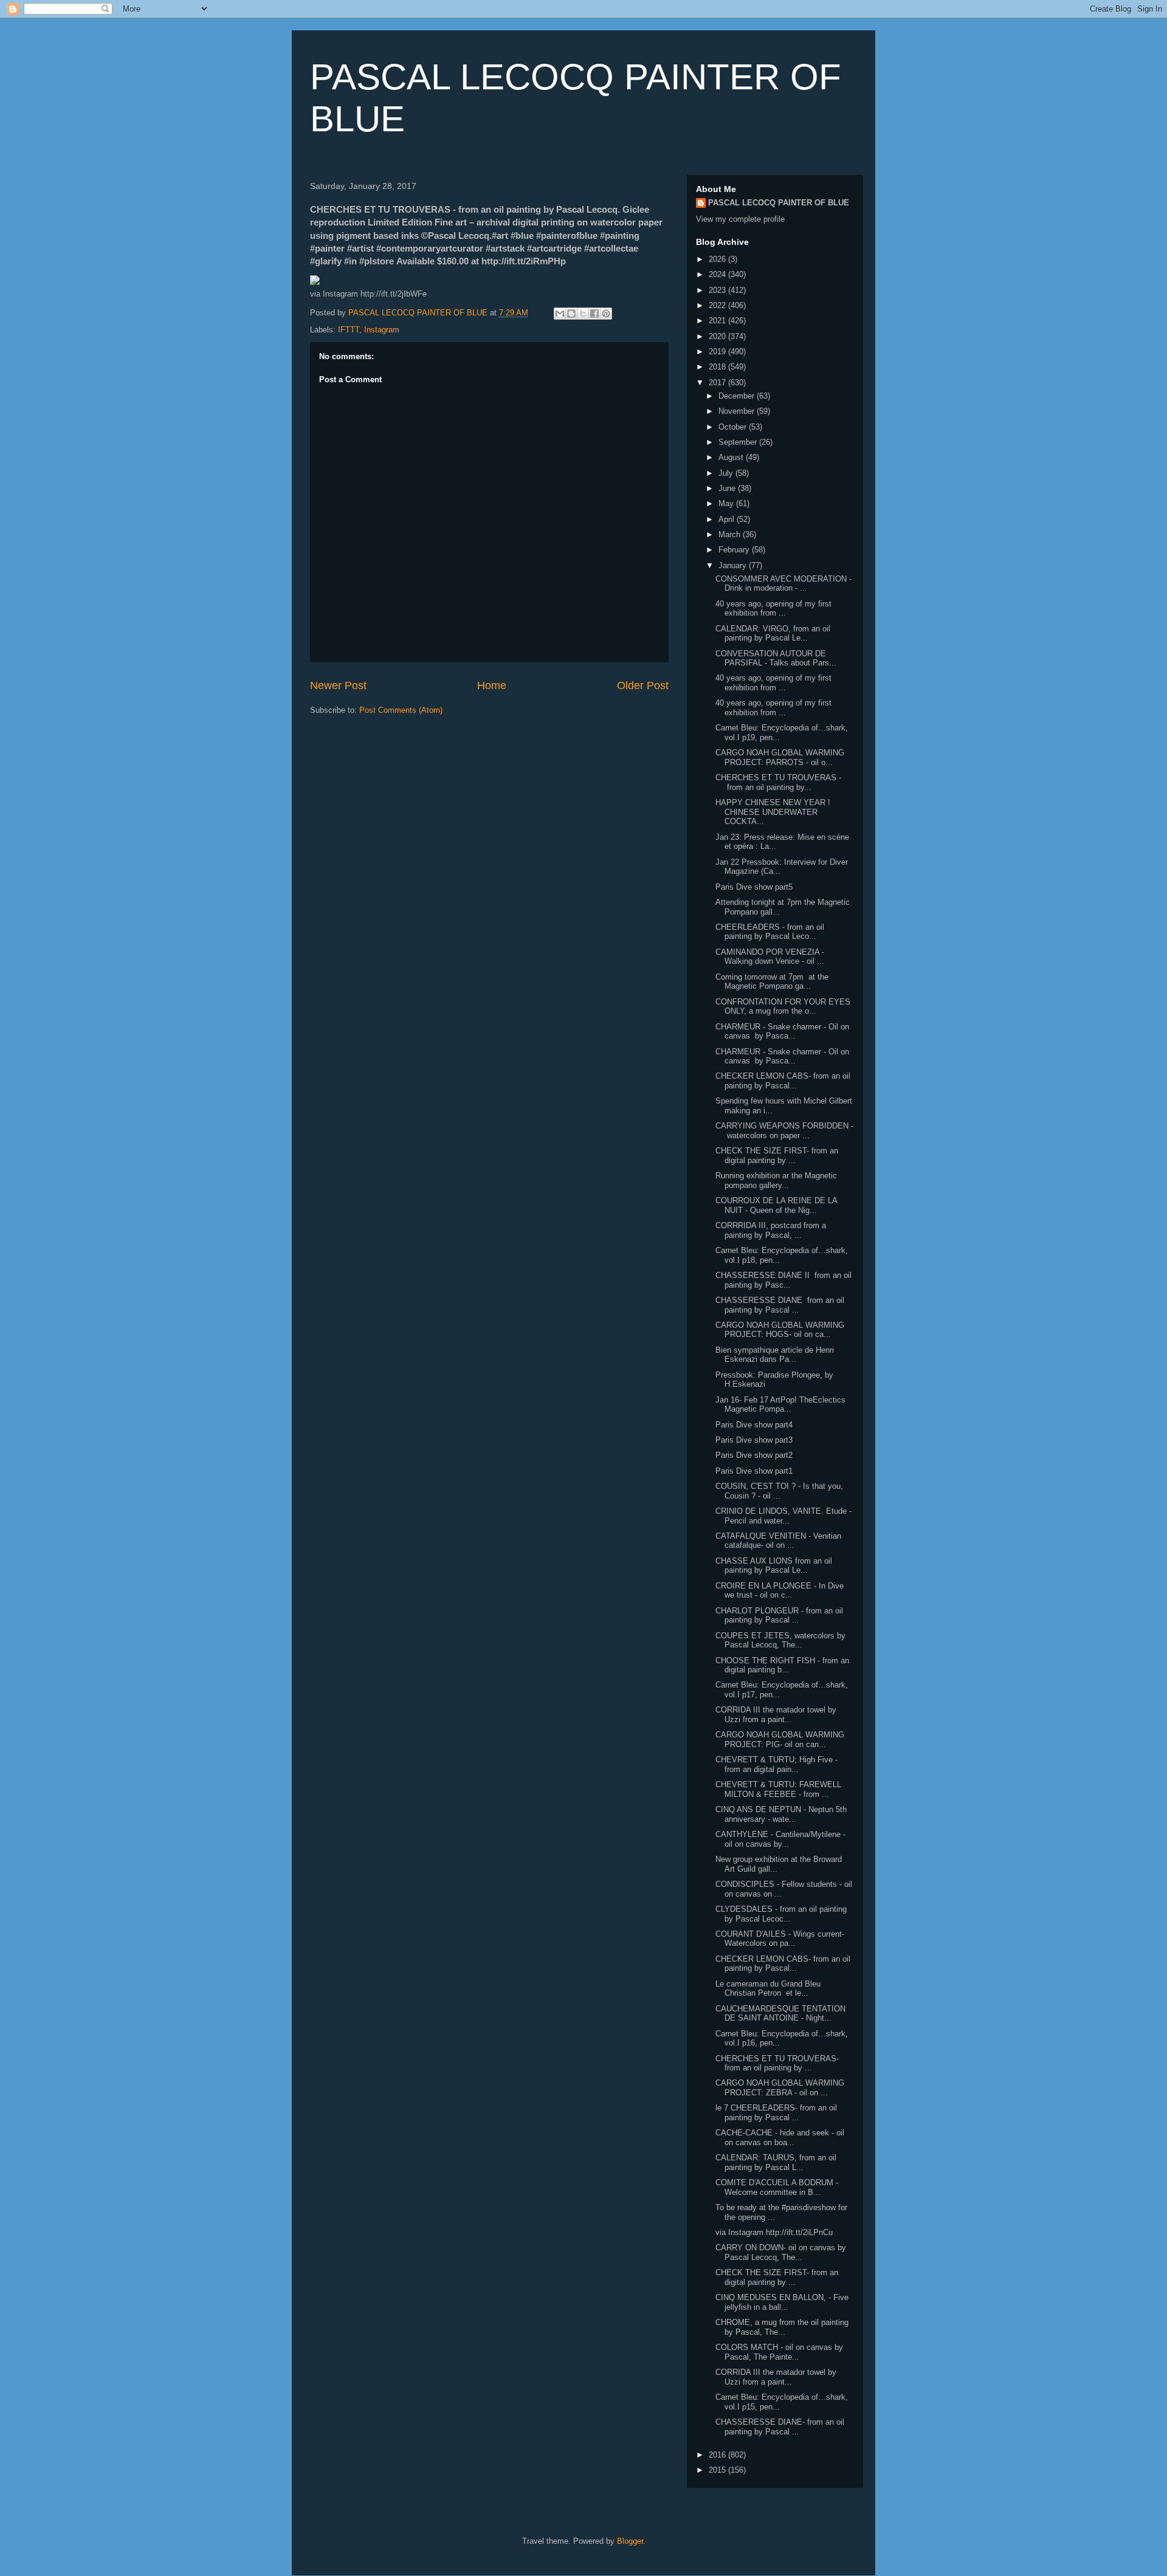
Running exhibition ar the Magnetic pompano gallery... (776, 1180)
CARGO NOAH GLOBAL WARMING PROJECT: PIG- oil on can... (780, 1740)
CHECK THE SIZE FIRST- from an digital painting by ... (777, 1156)
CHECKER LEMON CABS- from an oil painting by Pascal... (783, 1081)
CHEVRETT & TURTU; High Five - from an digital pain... (776, 1764)
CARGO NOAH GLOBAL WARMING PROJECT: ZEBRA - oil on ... (780, 2088)
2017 (718, 383)
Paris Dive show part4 (754, 1425)
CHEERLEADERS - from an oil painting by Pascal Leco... (770, 932)
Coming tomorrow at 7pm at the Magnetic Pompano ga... (772, 982)
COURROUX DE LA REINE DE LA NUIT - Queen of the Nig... (776, 1205)
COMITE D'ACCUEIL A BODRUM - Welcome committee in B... (777, 2187)
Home (492, 685)
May (727, 503)
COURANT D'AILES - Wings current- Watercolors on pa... (780, 1939)
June (728, 488)
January (734, 565)
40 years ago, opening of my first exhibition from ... (773, 609)
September (739, 442)
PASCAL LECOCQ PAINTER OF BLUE (779, 203)
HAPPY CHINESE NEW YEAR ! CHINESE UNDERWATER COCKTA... (773, 812)
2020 (718, 336)
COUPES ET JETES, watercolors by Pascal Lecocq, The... (780, 1640)
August (732, 457)
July (727, 473)
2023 (718, 290)
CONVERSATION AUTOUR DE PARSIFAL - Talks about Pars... (776, 658)
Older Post (643, 685)
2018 (718, 367)
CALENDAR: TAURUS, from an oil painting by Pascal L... (776, 2162)
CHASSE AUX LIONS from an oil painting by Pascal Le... (774, 1566)
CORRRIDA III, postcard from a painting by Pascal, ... (771, 1230)
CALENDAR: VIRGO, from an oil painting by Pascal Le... (773, 634)
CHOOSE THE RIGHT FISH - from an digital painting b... (782, 1665)
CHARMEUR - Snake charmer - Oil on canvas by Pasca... (782, 1032)
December (738, 396)
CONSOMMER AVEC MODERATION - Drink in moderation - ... (783, 584)
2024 (718, 274)
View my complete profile (740, 219)
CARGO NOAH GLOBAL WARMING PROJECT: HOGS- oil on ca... (780, 1330)
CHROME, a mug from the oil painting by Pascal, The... (782, 2327)
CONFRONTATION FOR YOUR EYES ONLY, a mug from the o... (783, 1007)
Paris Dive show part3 (754, 1440)
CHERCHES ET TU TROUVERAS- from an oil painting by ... (777, 2063)
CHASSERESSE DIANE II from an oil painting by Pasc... (783, 1280)
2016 (718, 2455)
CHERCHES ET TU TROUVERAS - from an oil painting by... (778, 782)
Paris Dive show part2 (754, 1455)
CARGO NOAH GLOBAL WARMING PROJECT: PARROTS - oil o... (780, 757)
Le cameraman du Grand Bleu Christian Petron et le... (768, 1989)
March (731, 534)
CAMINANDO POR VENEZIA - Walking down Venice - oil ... (770, 957)
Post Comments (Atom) (401, 710)
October (734, 427)
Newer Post (338, 685)
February (735, 550)
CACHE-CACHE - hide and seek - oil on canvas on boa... (780, 2138)
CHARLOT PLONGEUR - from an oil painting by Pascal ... (779, 1616)
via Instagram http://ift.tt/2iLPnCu (774, 2232)
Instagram (382, 330)
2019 (718, 352)
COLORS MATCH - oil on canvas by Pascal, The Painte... (779, 2352)
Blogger (630, 2541)
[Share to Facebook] (594, 314)
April (728, 519)
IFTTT (349, 330)
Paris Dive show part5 (754, 887)
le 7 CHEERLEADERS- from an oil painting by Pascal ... (776, 2113)
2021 (718, 321)
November (738, 411)
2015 (718, 2470)
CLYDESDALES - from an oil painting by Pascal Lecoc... (781, 1914)
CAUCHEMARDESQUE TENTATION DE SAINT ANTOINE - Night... (780, 2014)
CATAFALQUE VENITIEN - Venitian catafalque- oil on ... (778, 1541)
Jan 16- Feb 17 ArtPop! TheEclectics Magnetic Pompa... (780, 1405)
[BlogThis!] (571, 314)
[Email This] (560, 314)
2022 (718, 305)
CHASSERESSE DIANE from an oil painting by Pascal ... (780, 1305)
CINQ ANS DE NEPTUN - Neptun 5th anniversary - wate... (781, 1814)
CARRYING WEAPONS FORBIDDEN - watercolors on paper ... (784, 1131)
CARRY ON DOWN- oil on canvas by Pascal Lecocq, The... (781, 2252)
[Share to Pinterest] (606, 314)
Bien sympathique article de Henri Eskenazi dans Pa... (775, 1355)
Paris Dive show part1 (754, 1471)
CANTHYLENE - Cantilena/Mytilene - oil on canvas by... (780, 1839)
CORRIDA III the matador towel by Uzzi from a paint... (776, 1715)
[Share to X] (583, 314)
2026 (718, 259)
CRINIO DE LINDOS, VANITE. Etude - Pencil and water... (783, 1516)
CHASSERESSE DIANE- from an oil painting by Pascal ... (780, 2427)
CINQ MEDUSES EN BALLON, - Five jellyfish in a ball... (782, 2302)
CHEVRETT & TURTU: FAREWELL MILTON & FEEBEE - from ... (778, 1789)
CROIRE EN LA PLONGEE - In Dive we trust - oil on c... (780, 1591)
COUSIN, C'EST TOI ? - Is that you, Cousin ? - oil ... (779, 1491)
